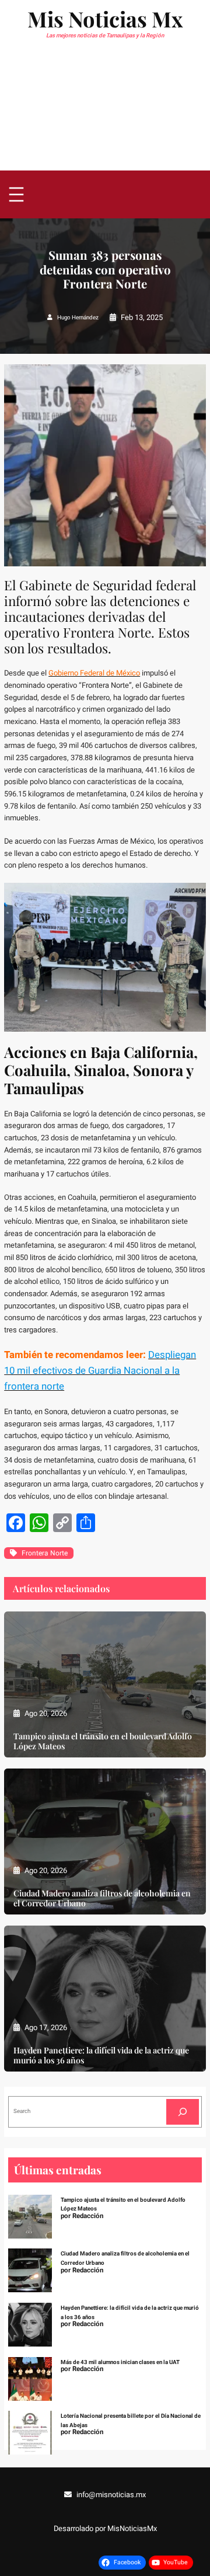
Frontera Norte (45, 1553)
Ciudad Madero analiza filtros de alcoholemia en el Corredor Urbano (102, 1898)
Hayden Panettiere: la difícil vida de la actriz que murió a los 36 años (101, 2055)
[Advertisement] (105, 112)
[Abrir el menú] (16, 194)
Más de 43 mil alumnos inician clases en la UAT (120, 2362)
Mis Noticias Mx (105, 19)
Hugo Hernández (78, 318)
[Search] (183, 2112)
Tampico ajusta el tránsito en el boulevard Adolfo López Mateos (103, 1741)
